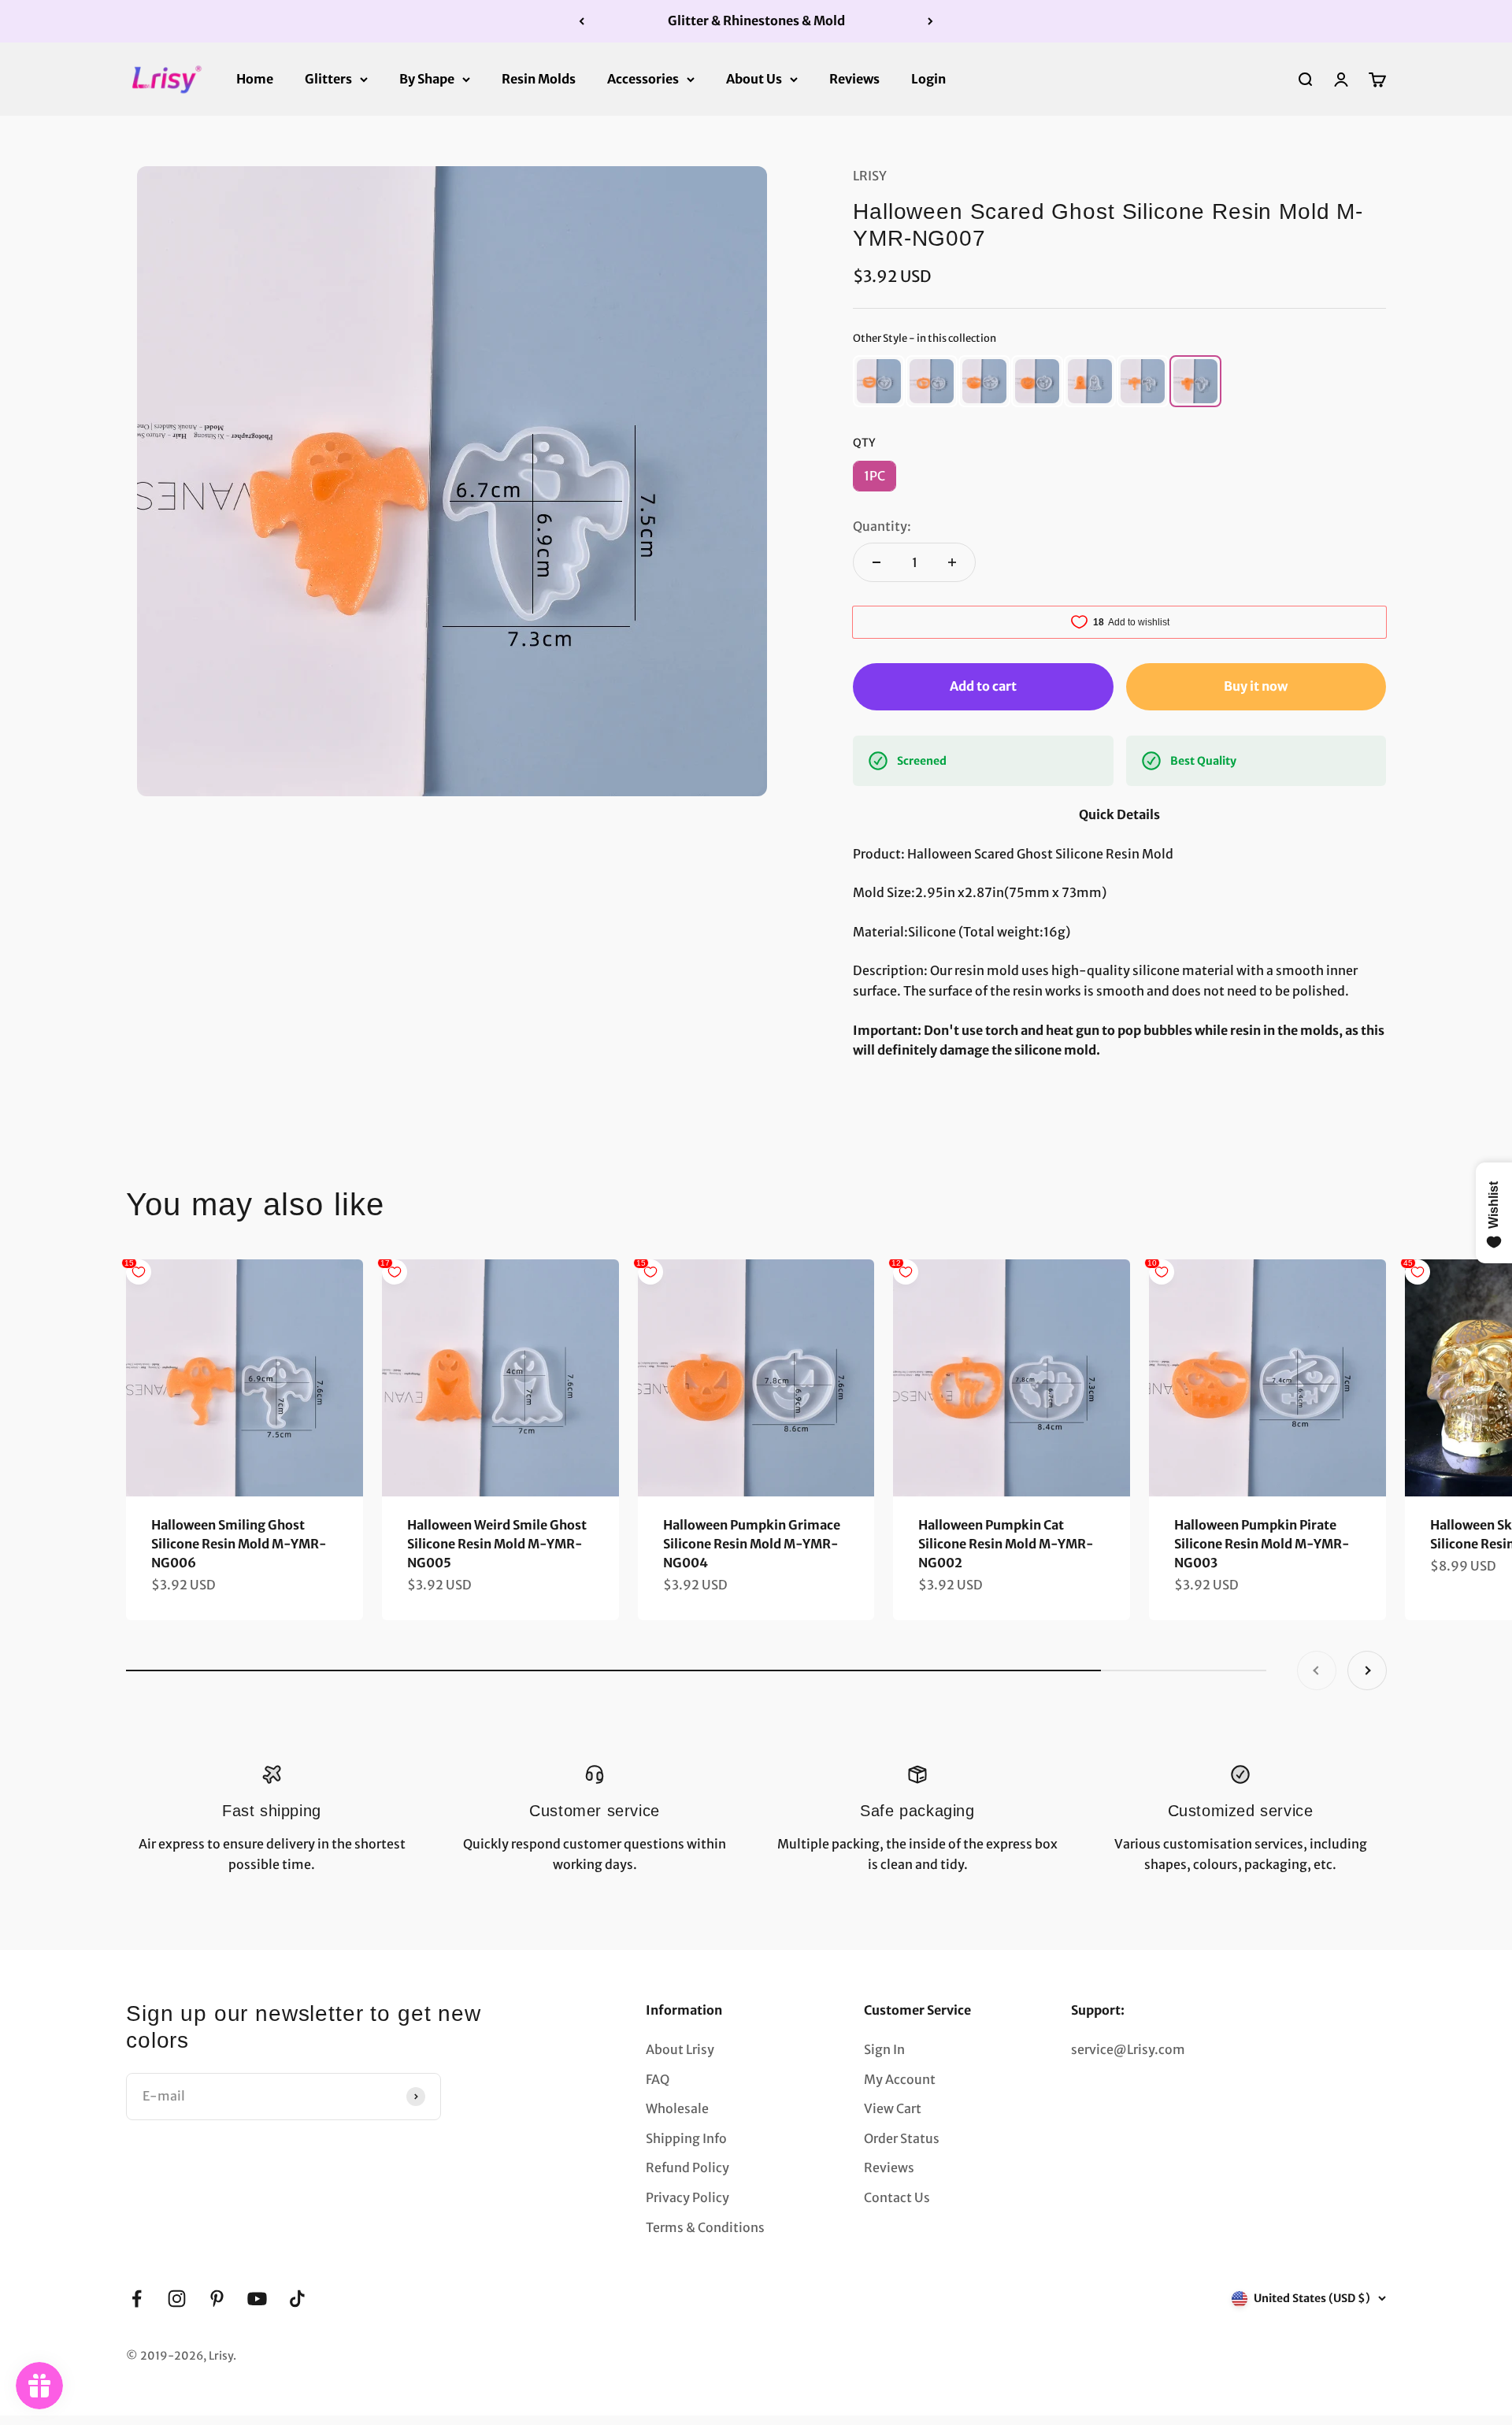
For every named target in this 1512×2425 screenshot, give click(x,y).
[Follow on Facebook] (137, 2299)
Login (928, 78)
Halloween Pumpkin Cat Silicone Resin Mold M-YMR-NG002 (1006, 1544)
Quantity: (882, 526)
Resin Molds (539, 78)
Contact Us (897, 2197)
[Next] (930, 21)
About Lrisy (680, 2049)
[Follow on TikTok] (297, 2299)
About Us (754, 78)
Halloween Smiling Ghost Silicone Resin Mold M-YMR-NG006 (239, 1544)
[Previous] (582, 21)
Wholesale (677, 2108)
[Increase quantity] (952, 562)
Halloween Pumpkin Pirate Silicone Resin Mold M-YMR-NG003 (1262, 1544)
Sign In (884, 2049)
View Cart (893, 2108)
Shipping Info (686, 2138)
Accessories (643, 78)
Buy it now (1256, 686)
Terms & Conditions (705, 2227)
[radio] (879, 381)
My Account (900, 2079)
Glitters (328, 78)
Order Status (902, 2138)
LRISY (870, 176)
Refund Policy (687, 2167)
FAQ (658, 2079)
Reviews (854, 78)
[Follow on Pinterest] (217, 2299)
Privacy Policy (687, 2197)
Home (255, 78)
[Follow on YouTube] (257, 2299)
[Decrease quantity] (876, 562)
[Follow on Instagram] (177, 2299)
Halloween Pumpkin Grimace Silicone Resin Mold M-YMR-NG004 (752, 1544)
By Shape (427, 78)
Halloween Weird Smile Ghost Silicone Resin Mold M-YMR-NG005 (497, 1544)
